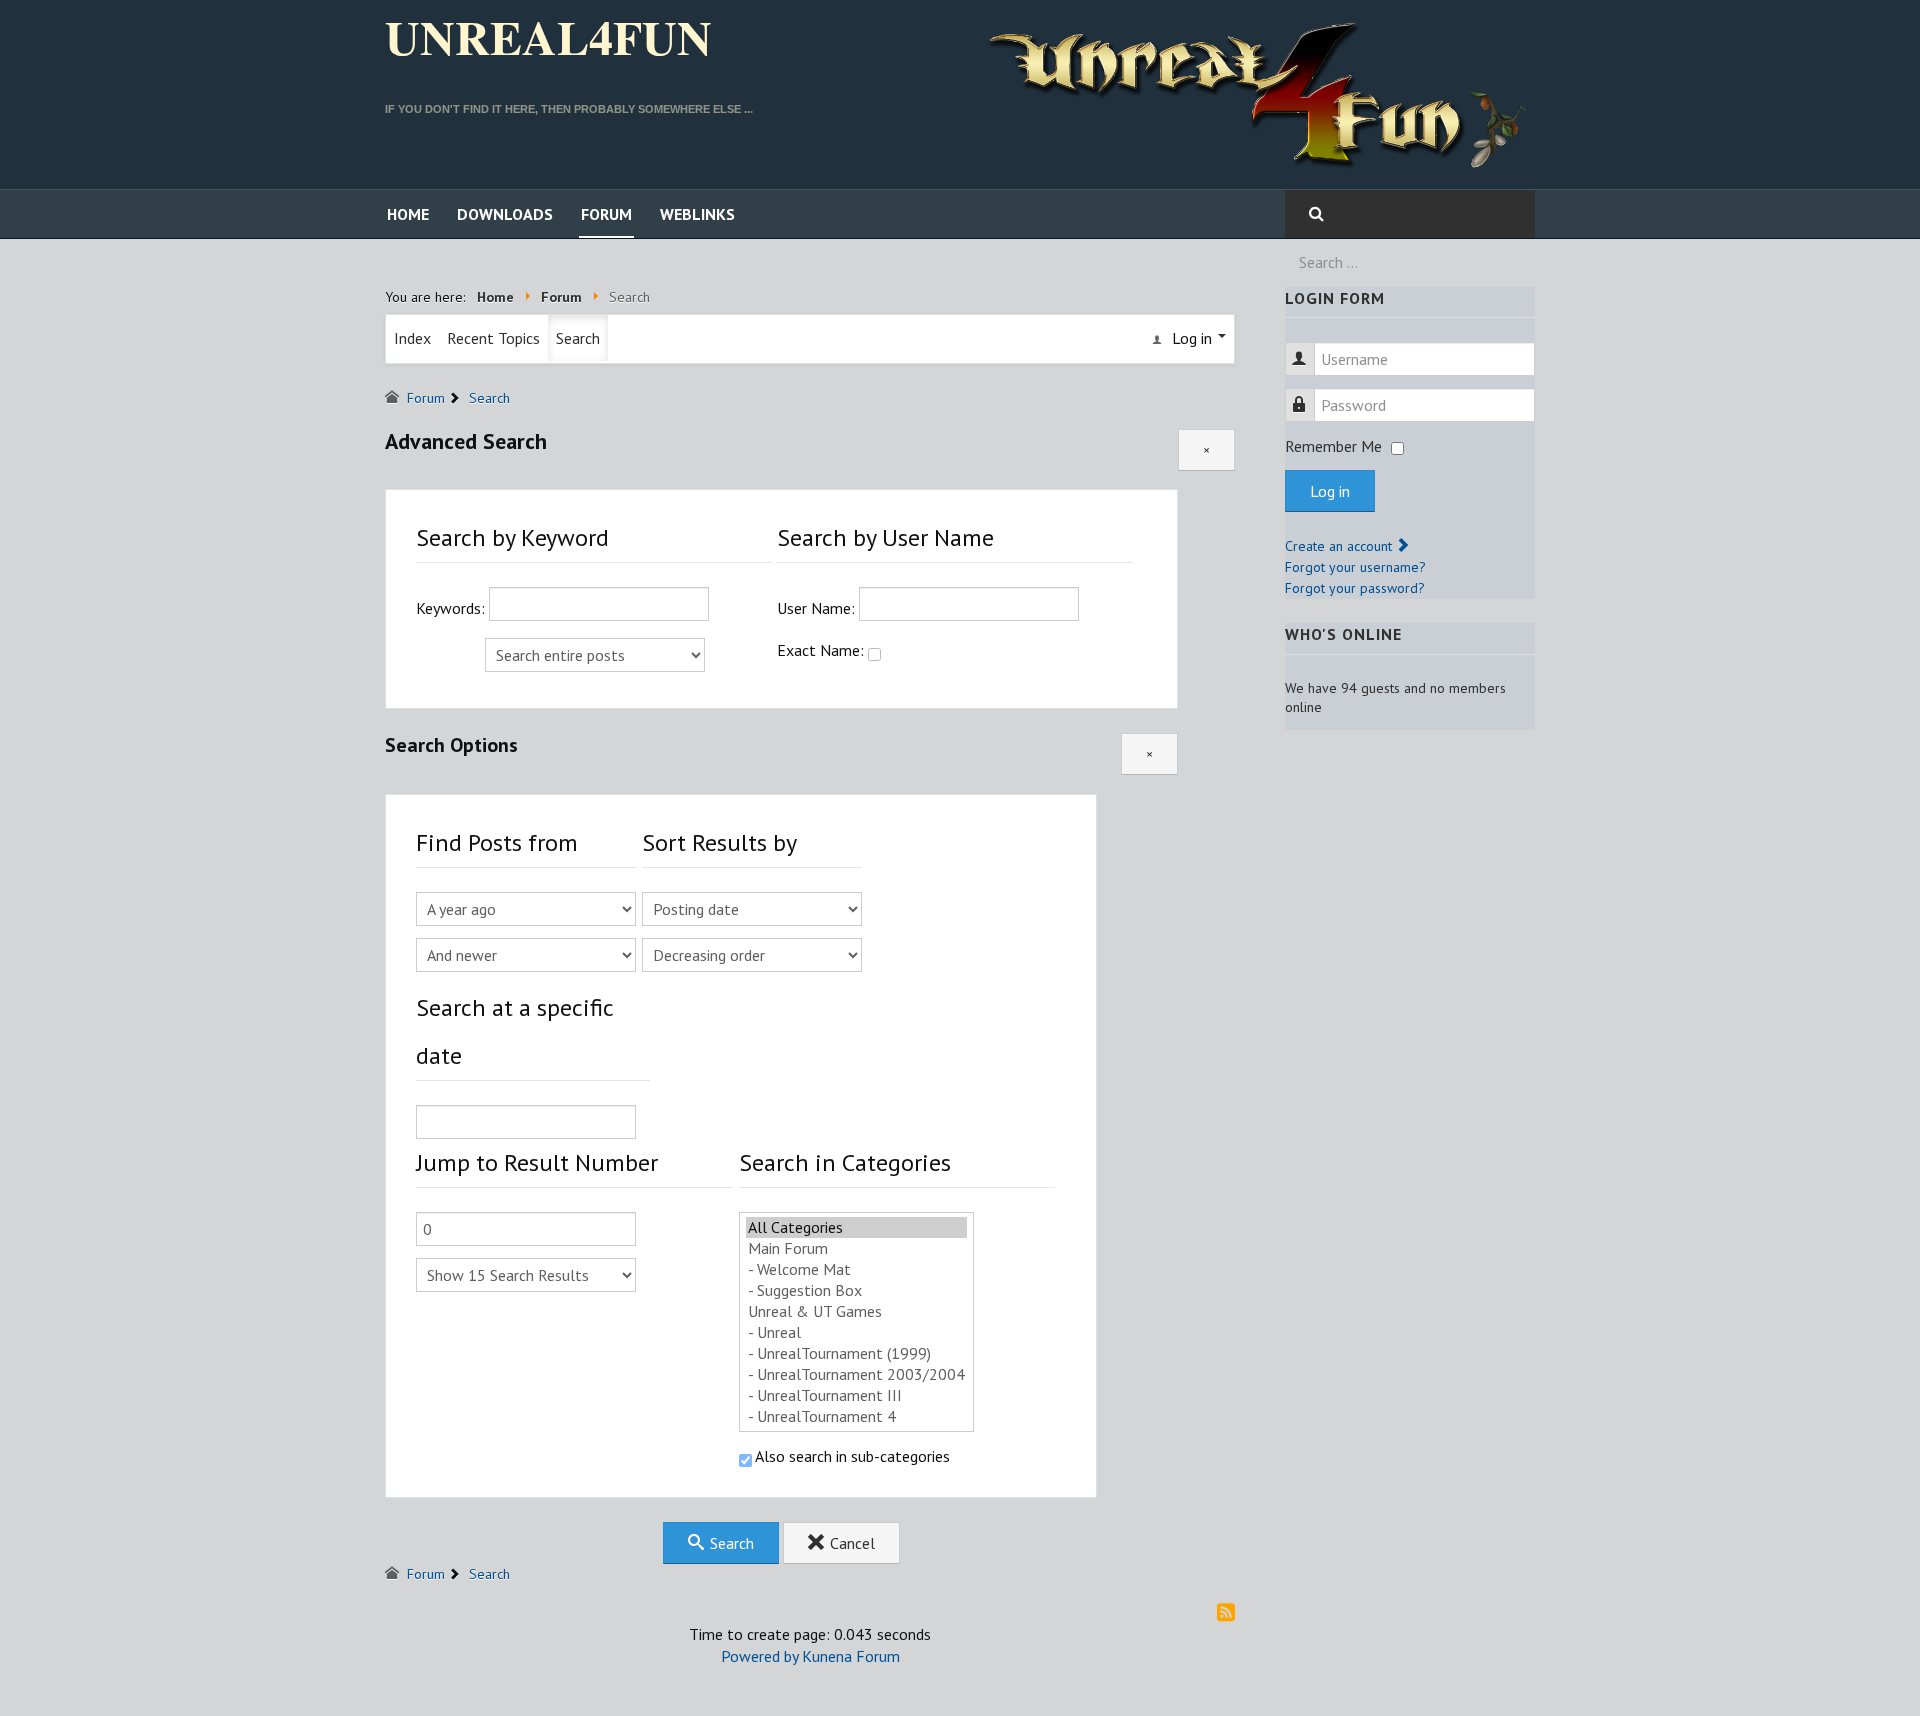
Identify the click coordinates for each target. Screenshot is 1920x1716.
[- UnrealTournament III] (856, 1395)
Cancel (850, 1543)
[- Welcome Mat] (856, 1269)
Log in (1330, 491)
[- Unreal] (856, 1332)
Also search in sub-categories (851, 1456)
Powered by (759, 1656)
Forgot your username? (1355, 567)
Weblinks (697, 214)
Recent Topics (493, 338)
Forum (606, 214)
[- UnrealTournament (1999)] (856, 1353)
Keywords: (452, 608)
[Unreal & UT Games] (856, 1311)
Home (408, 214)
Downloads (505, 214)
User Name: (818, 608)
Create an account (1340, 546)
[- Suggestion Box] (856, 1290)
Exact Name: (822, 650)
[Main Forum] (856, 1248)
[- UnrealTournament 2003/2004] (856, 1374)
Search (578, 338)
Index (412, 338)
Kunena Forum (851, 1656)
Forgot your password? (1355, 588)
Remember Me (1333, 446)
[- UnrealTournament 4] (856, 1416)
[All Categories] (856, 1227)
